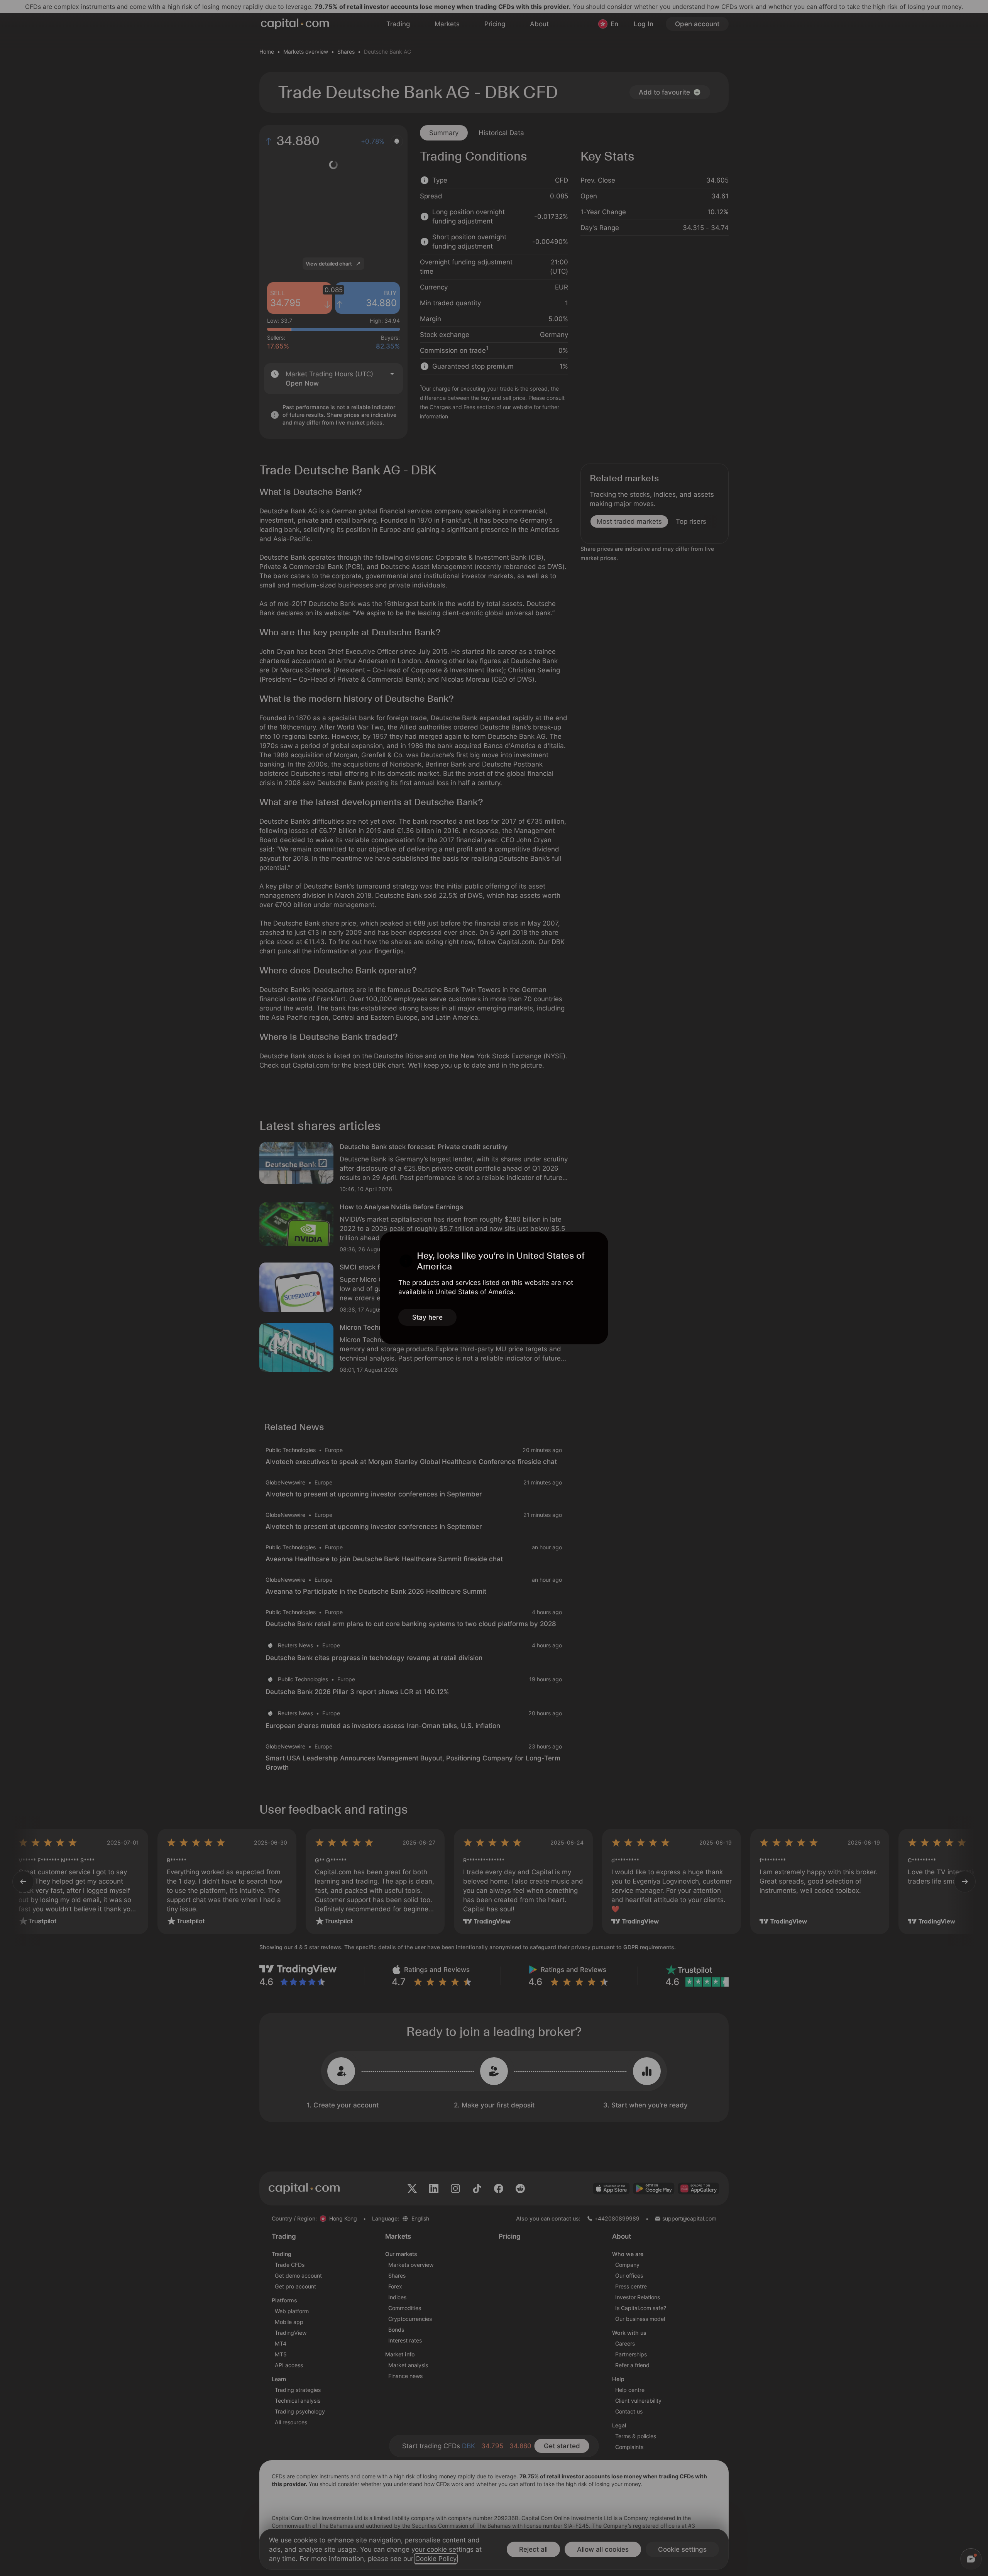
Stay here (427, 1317)
